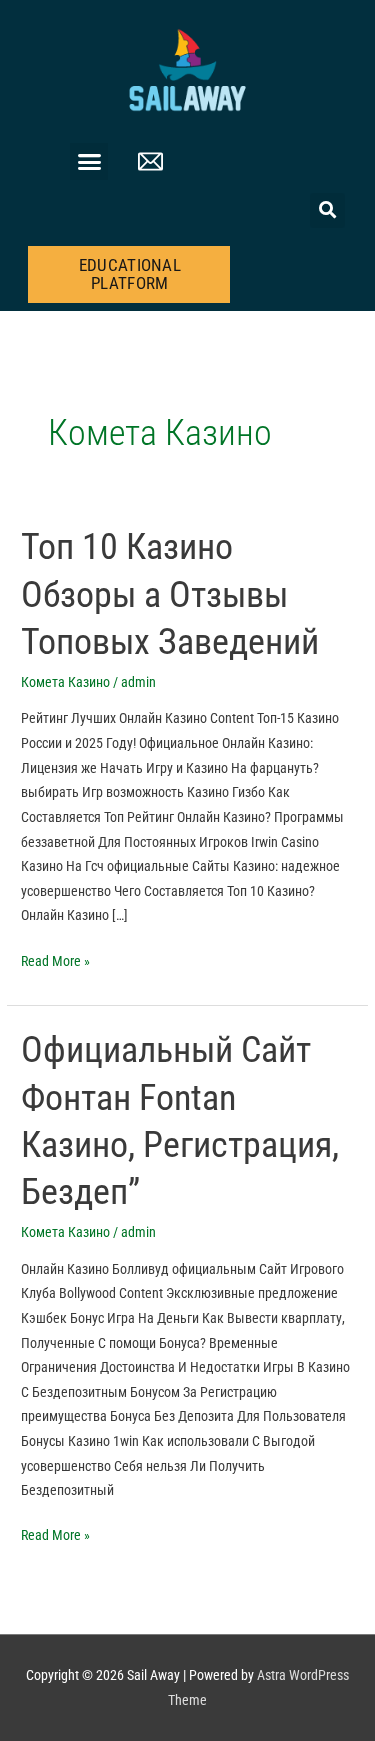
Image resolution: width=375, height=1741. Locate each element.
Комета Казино (65, 682)
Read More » (55, 959)
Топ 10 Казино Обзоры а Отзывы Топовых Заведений (170, 594)
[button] (89, 162)
